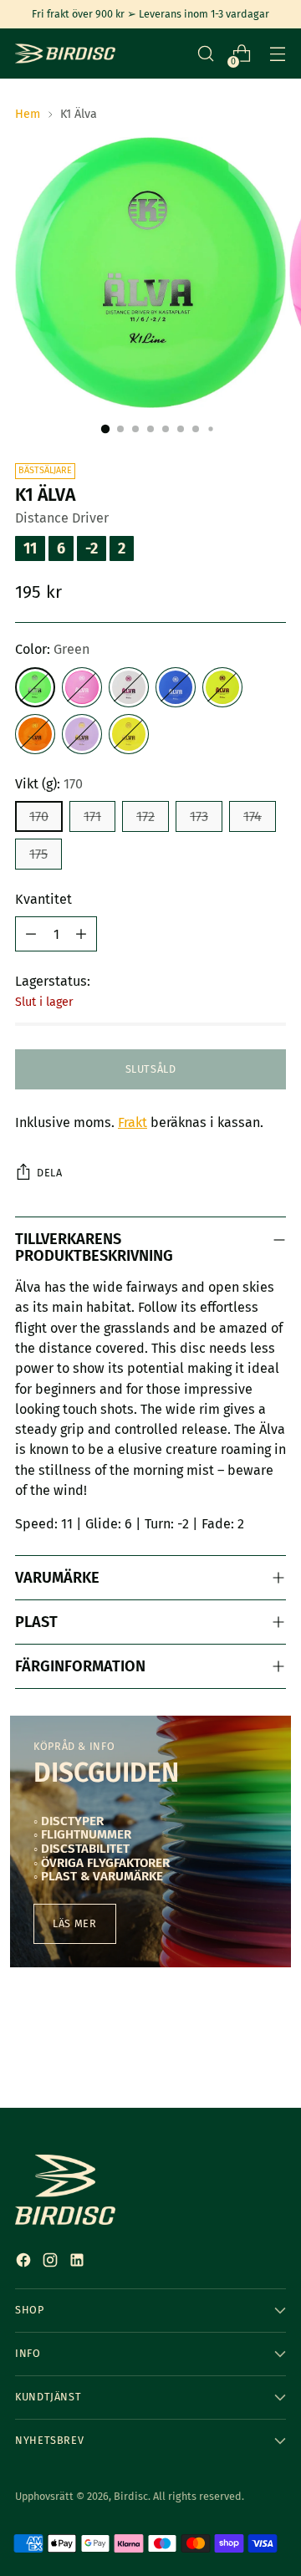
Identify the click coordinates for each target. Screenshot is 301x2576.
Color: (52, 649)
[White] (129, 687)
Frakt (133, 1122)
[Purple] (82, 734)
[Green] (35, 687)
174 (253, 816)
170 (39, 816)
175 (38, 854)
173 (199, 816)
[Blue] (176, 687)
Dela (49, 1173)
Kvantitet (43, 899)
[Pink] (82, 687)
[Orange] (35, 734)
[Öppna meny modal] (277, 54)
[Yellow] (129, 734)
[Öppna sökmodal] (205, 54)
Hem (28, 114)
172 (145, 816)
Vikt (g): (49, 784)
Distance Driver (62, 518)
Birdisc (131, 2496)
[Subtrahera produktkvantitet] (31, 934)
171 (92, 816)
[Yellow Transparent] (222, 687)
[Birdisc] (65, 54)
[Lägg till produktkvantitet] (81, 934)
